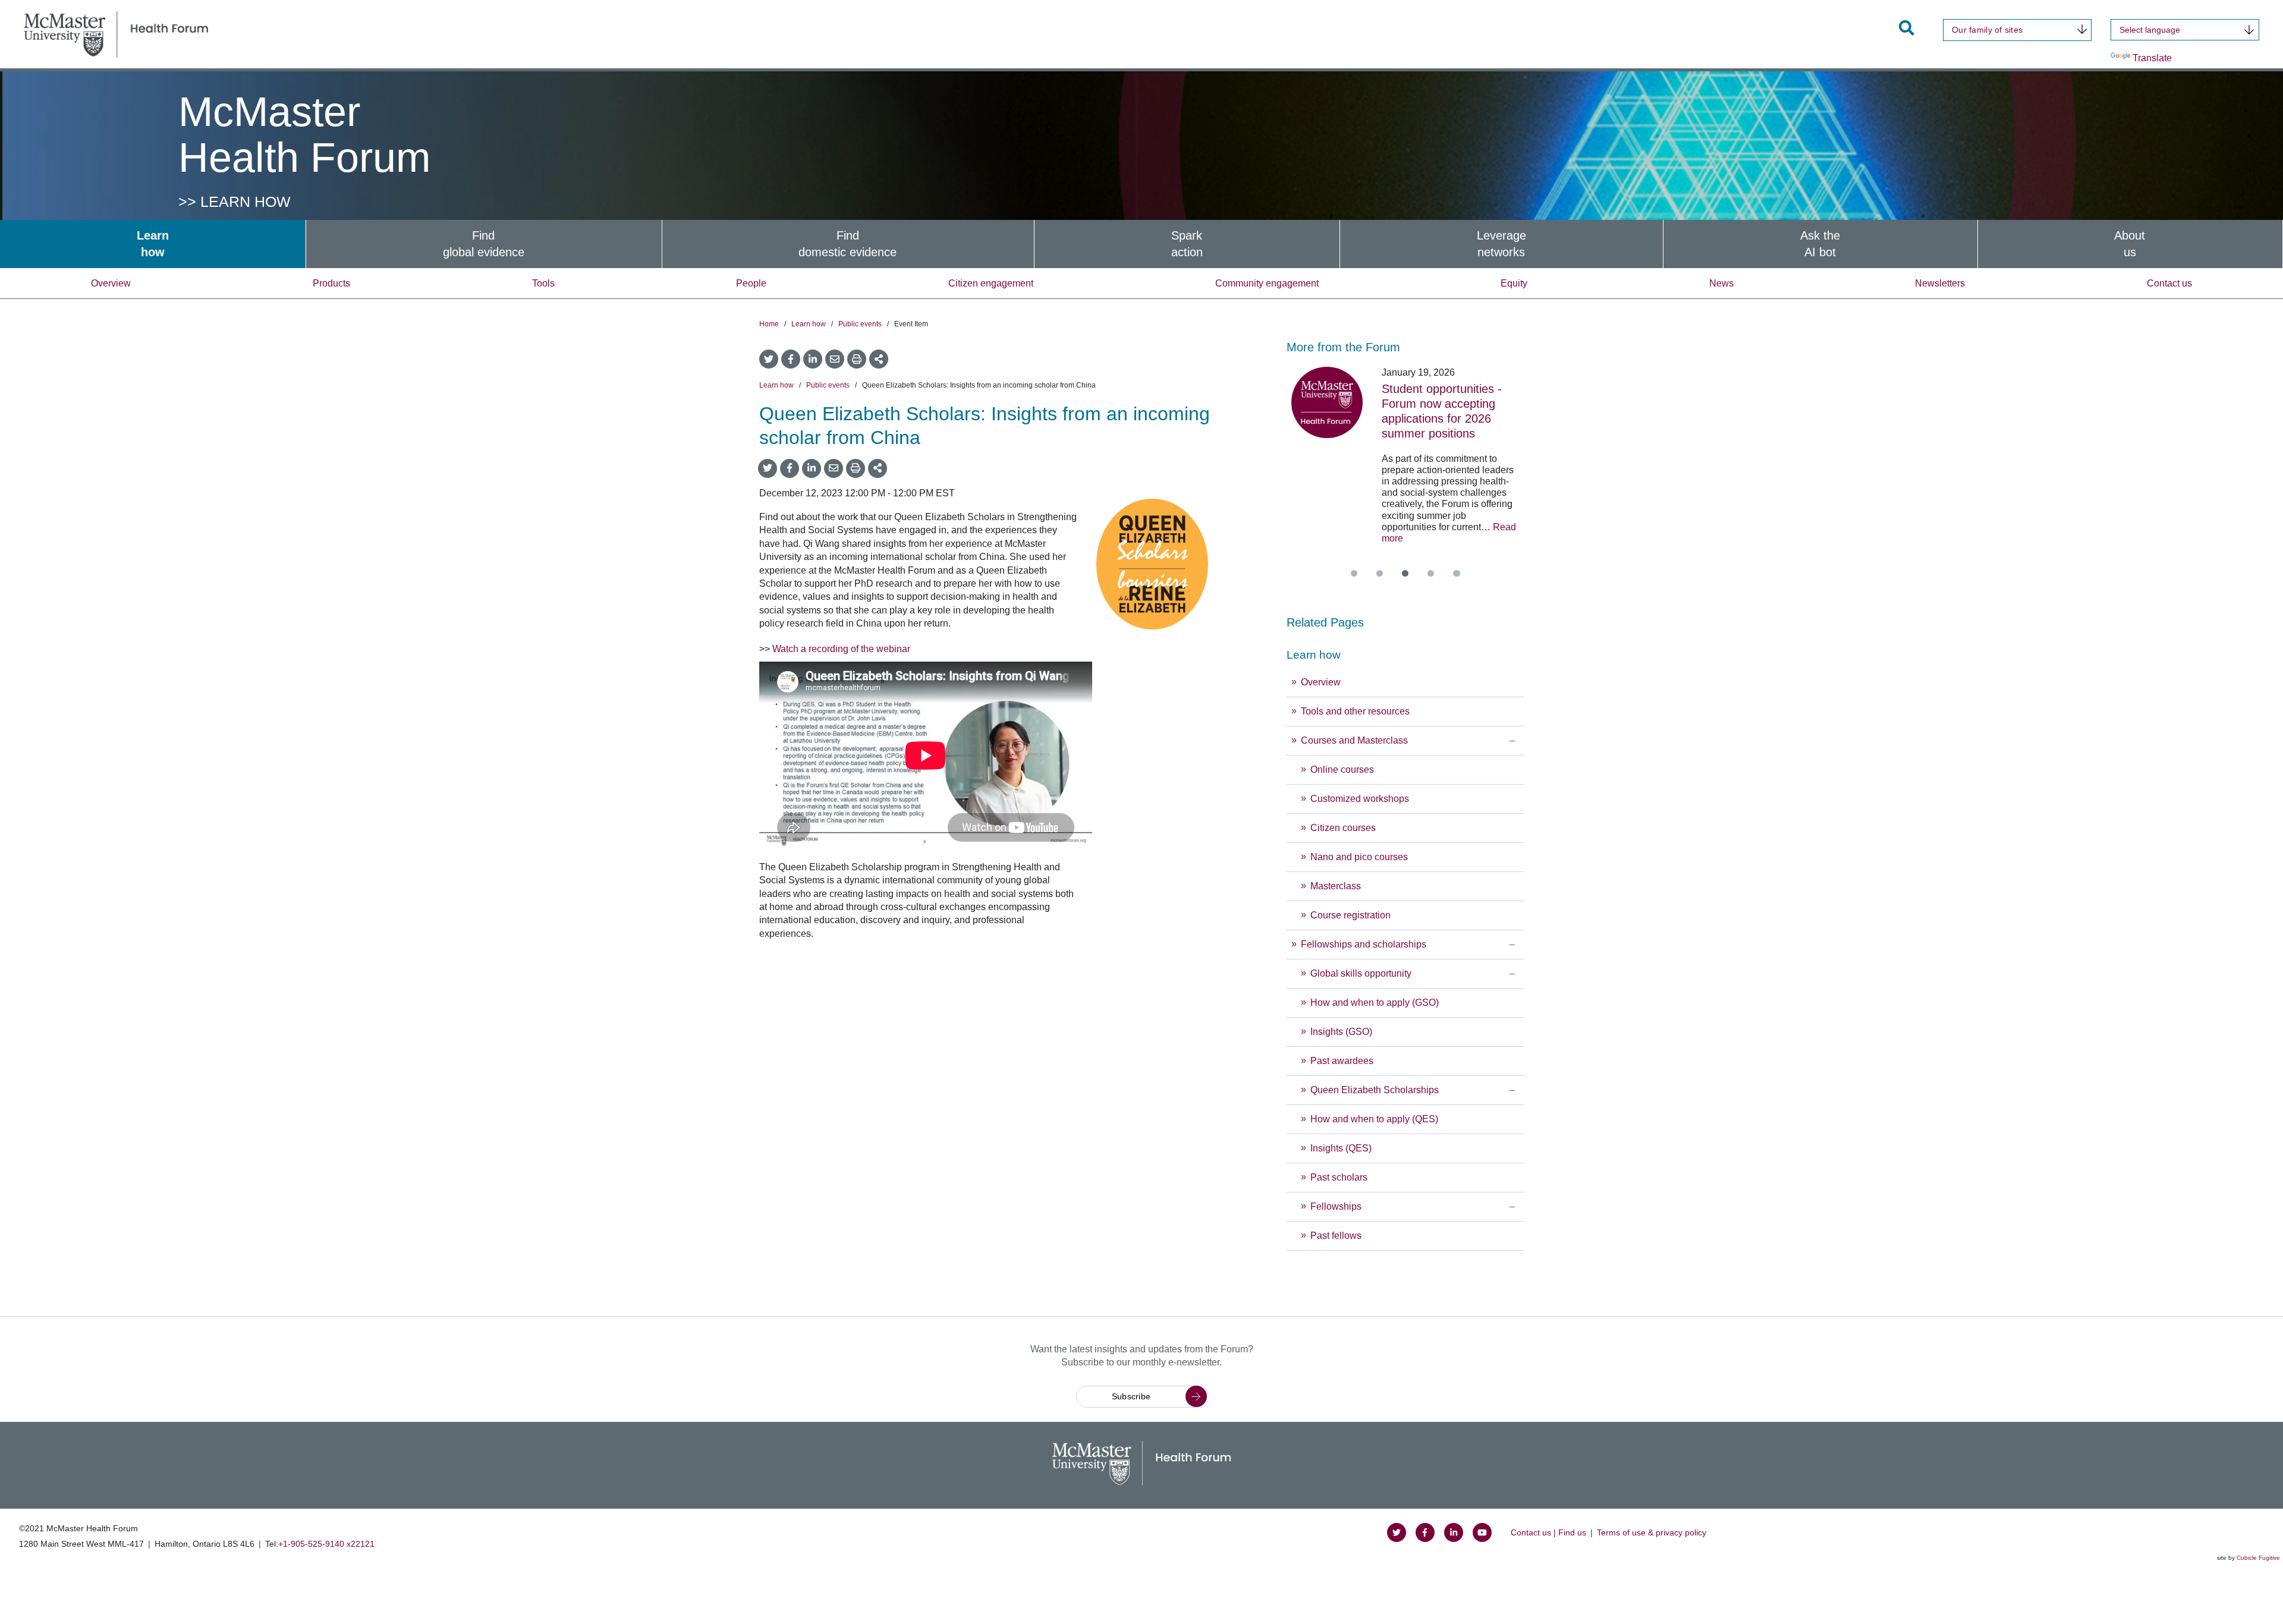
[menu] (1405, 946)
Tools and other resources (1355, 711)
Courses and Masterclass (1354, 740)
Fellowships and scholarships (1364, 944)
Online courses (1342, 769)
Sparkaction (1187, 244)
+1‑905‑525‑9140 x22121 (326, 1544)
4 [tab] (1431, 573)
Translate (2152, 58)
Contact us (2169, 283)
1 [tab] (1354, 573)
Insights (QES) (1341, 1148)
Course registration (1350, 915)
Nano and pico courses (1359, 857)
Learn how (809, 324)
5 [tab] (1456, 573)
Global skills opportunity (1362, 973)
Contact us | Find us (1548, 1532)
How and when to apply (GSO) (1375, 1003)
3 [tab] (1405, 573)
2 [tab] (1380, 573)
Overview (111, 283)
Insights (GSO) (1341, 1032)
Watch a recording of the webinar (841, 649)
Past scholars (1339, 1177)
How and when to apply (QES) (1374, 1119)
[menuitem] (153, 244)
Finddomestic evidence (848, 244)
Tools (543, 283)
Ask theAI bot (1820, 244)
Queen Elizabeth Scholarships (1375, 1090)
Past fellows (1336, 1236)
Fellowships (1336, 1206)
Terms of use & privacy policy (1652, 1532)
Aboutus (2130, 244)
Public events (860, 324)
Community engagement (1267, 283)
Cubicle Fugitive (2258, 1558)
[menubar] (1141, 244)
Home (769, 324)
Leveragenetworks (1501, 244)
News (1721, 283)
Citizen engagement (991, 283)
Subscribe (1131, 1396)
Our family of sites (1987, 30)
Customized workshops (1360, 799)
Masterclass (1336, 886)
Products (331, 283)
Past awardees (1342, 1061)
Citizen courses (1343, 828)
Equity (1514, 283)
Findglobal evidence (484, 244)
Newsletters (1940, 283)
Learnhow (153, 244)
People (751, 283)
